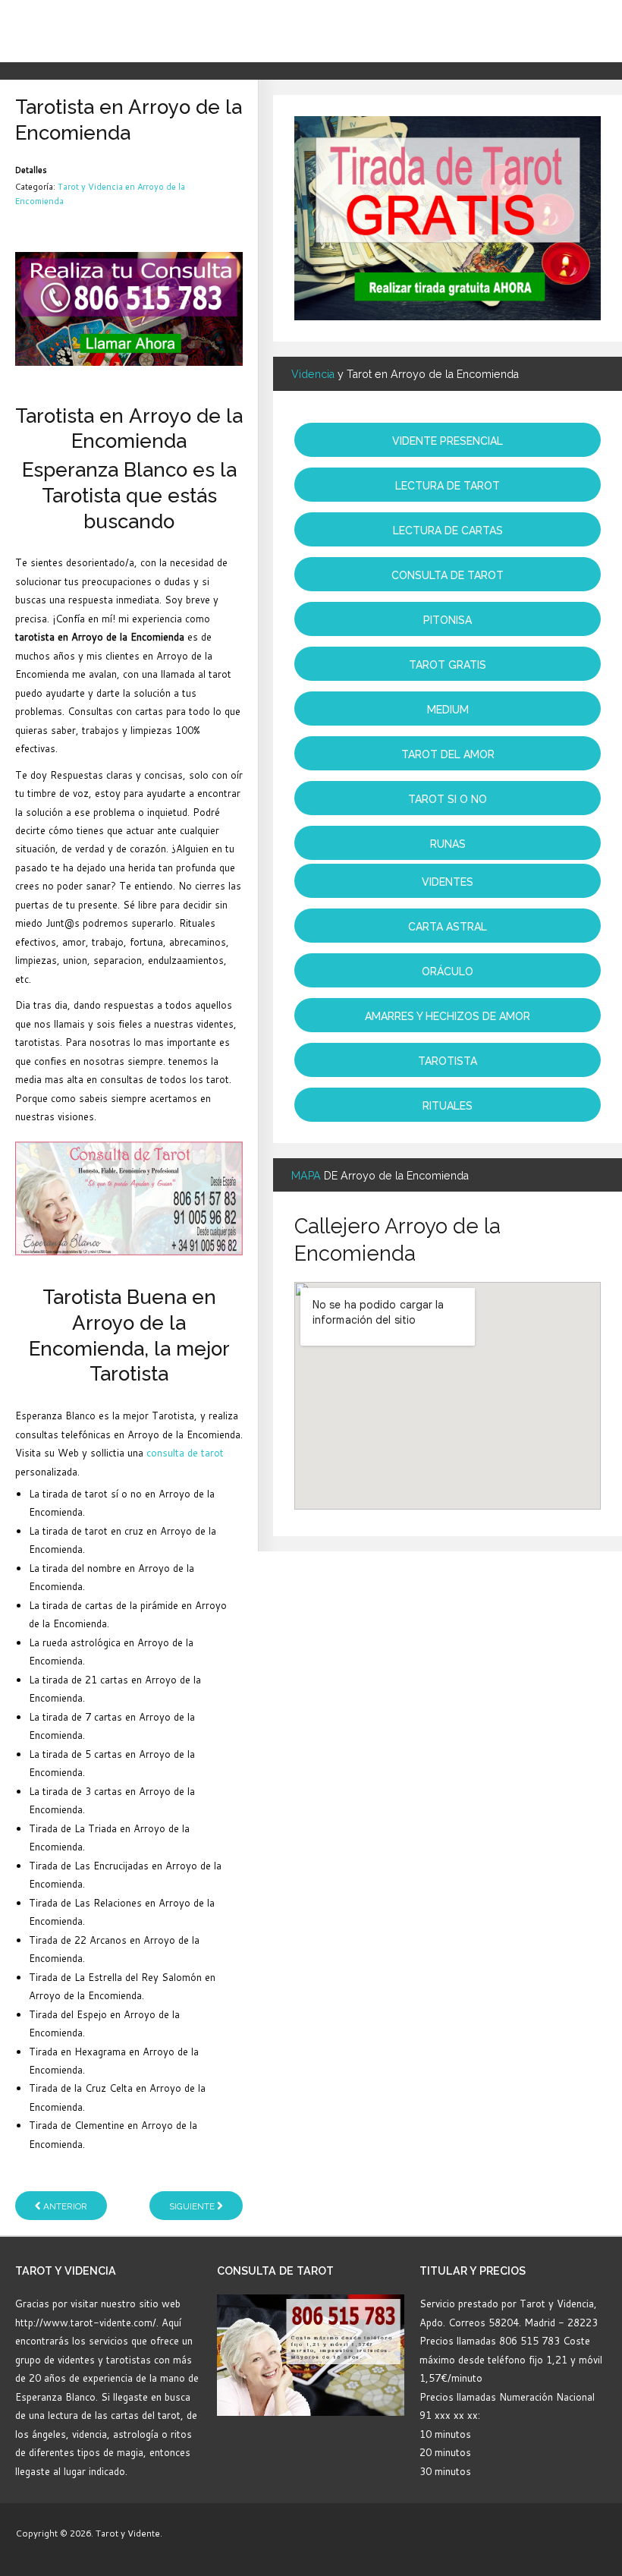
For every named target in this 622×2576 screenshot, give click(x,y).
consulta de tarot (185, 1453)
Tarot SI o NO (448, 799)
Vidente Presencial (448, 441)
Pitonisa (448, 620)
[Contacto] (129, 308)
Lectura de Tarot (448, 486)
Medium (448, 710)
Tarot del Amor (448, 754)
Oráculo (448, 972)
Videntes (448, 882)
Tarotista (448, 1061)
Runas (448, 844)
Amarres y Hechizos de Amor (448, 1016)
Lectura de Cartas (448, 531)
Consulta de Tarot (448, 575)
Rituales (448, 1106)
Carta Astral (448, 927)
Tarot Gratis (448, 665)
